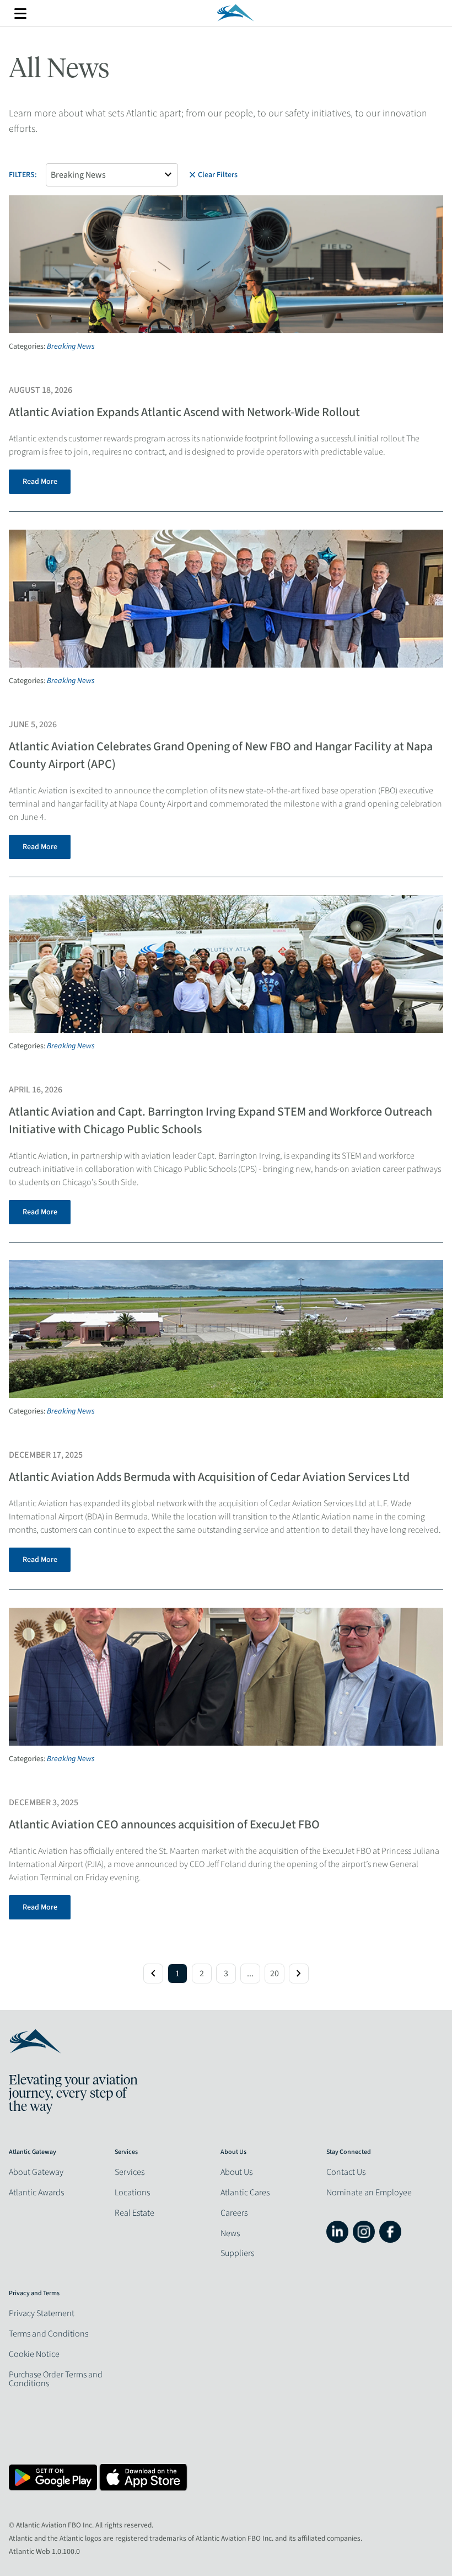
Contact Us (346, 2172)
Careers (234, 2213)
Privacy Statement (42, 2313)
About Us (236, 2172)
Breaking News (71, 346)
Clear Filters (212, 175)
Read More (40, 482)
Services (130, 2172)
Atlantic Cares (245, 2193)
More (20, 14)
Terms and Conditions (49, 2334)
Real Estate (134, 2213)
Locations (132, 2193)
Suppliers (237, 2253)
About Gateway (36, 2172)
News (230, 2233)
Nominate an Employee (369, 2193)
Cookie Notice (34, 2354)
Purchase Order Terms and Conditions (56, 2379)
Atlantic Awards (36, 2193)
